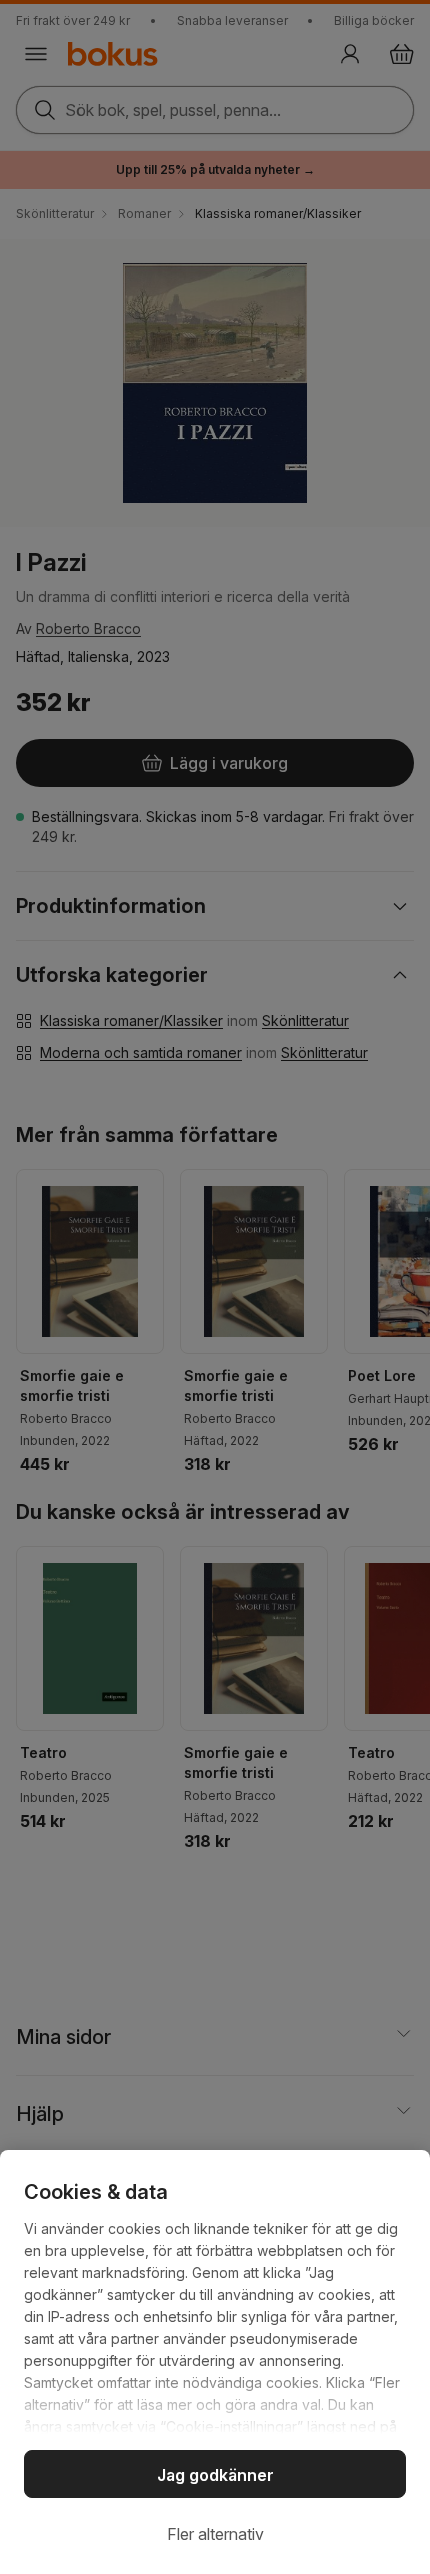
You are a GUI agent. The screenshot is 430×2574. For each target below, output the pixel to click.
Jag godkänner (215, 2475)
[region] (215, 2362)
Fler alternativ (215, 2534)
